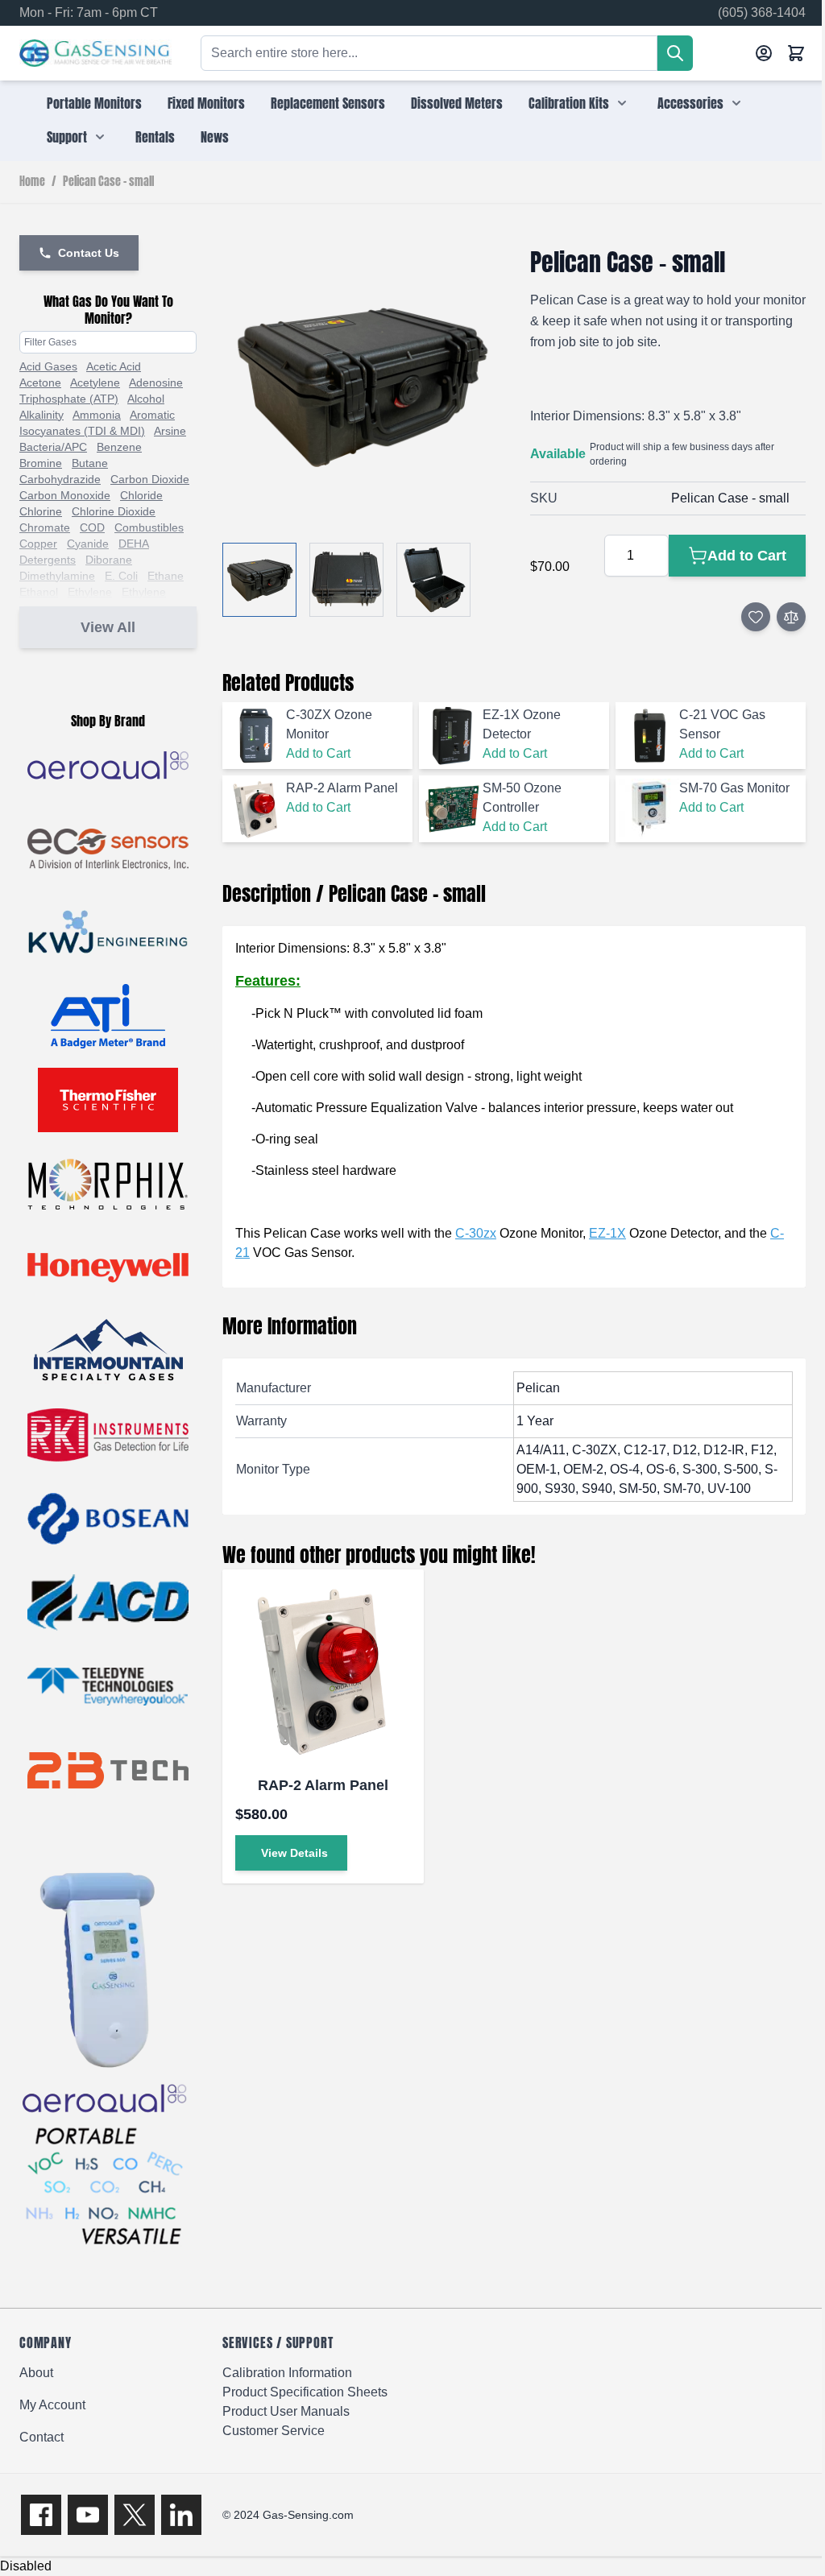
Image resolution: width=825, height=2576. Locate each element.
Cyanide (88, 544)
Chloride (141, 495)
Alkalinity (41, 415)
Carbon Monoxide (65, 495)
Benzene (119, 447)
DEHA (134, 544)
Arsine (170, 431)
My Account (52, 2405)
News (215, 137)
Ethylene (90, 592)
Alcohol (146, 399)
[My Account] (764, 53)
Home (32, 182)
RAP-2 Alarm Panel (323, 1785)
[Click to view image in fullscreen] (360, 386)
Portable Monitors (94, 103)
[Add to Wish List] (756, 617)
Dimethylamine (57, 576)
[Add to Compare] (791, 617)
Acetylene (95, 382)
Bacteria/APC (53, 447)
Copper (38, 544)
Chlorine (41, 511)
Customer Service (274, 2431)
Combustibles (149, 527)
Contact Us (89, 253)
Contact (41, 2437)
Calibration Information (287, 2373)
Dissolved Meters (457, 103)
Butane (90, 463)
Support (67, 137)
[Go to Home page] (95, 54)
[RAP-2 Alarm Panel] (323, 1670)
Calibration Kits (569, 103)
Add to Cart (318, 753)
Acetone (40, 382)
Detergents (48, 560)
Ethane (166, 576)
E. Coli (121, 576)
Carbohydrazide (60, 479)
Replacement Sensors (328, 103)
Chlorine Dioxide (114, 511)
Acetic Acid (114, 366)
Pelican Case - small (108, 182)
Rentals (155, 137)
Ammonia (97, 415)
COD (92, 527)
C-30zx (476, 1233)
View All (108, 627)
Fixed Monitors (206, 103)
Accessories (690, 103)
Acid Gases (48, 366)
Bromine (41, 463)
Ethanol (39, 592)
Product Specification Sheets (305, 2392)
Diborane (109, 560)
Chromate (45, 527)
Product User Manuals (286, 2411)
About (36, 2373)
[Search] (675, 53)
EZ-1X (607, 1233)
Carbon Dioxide (150, 479)
